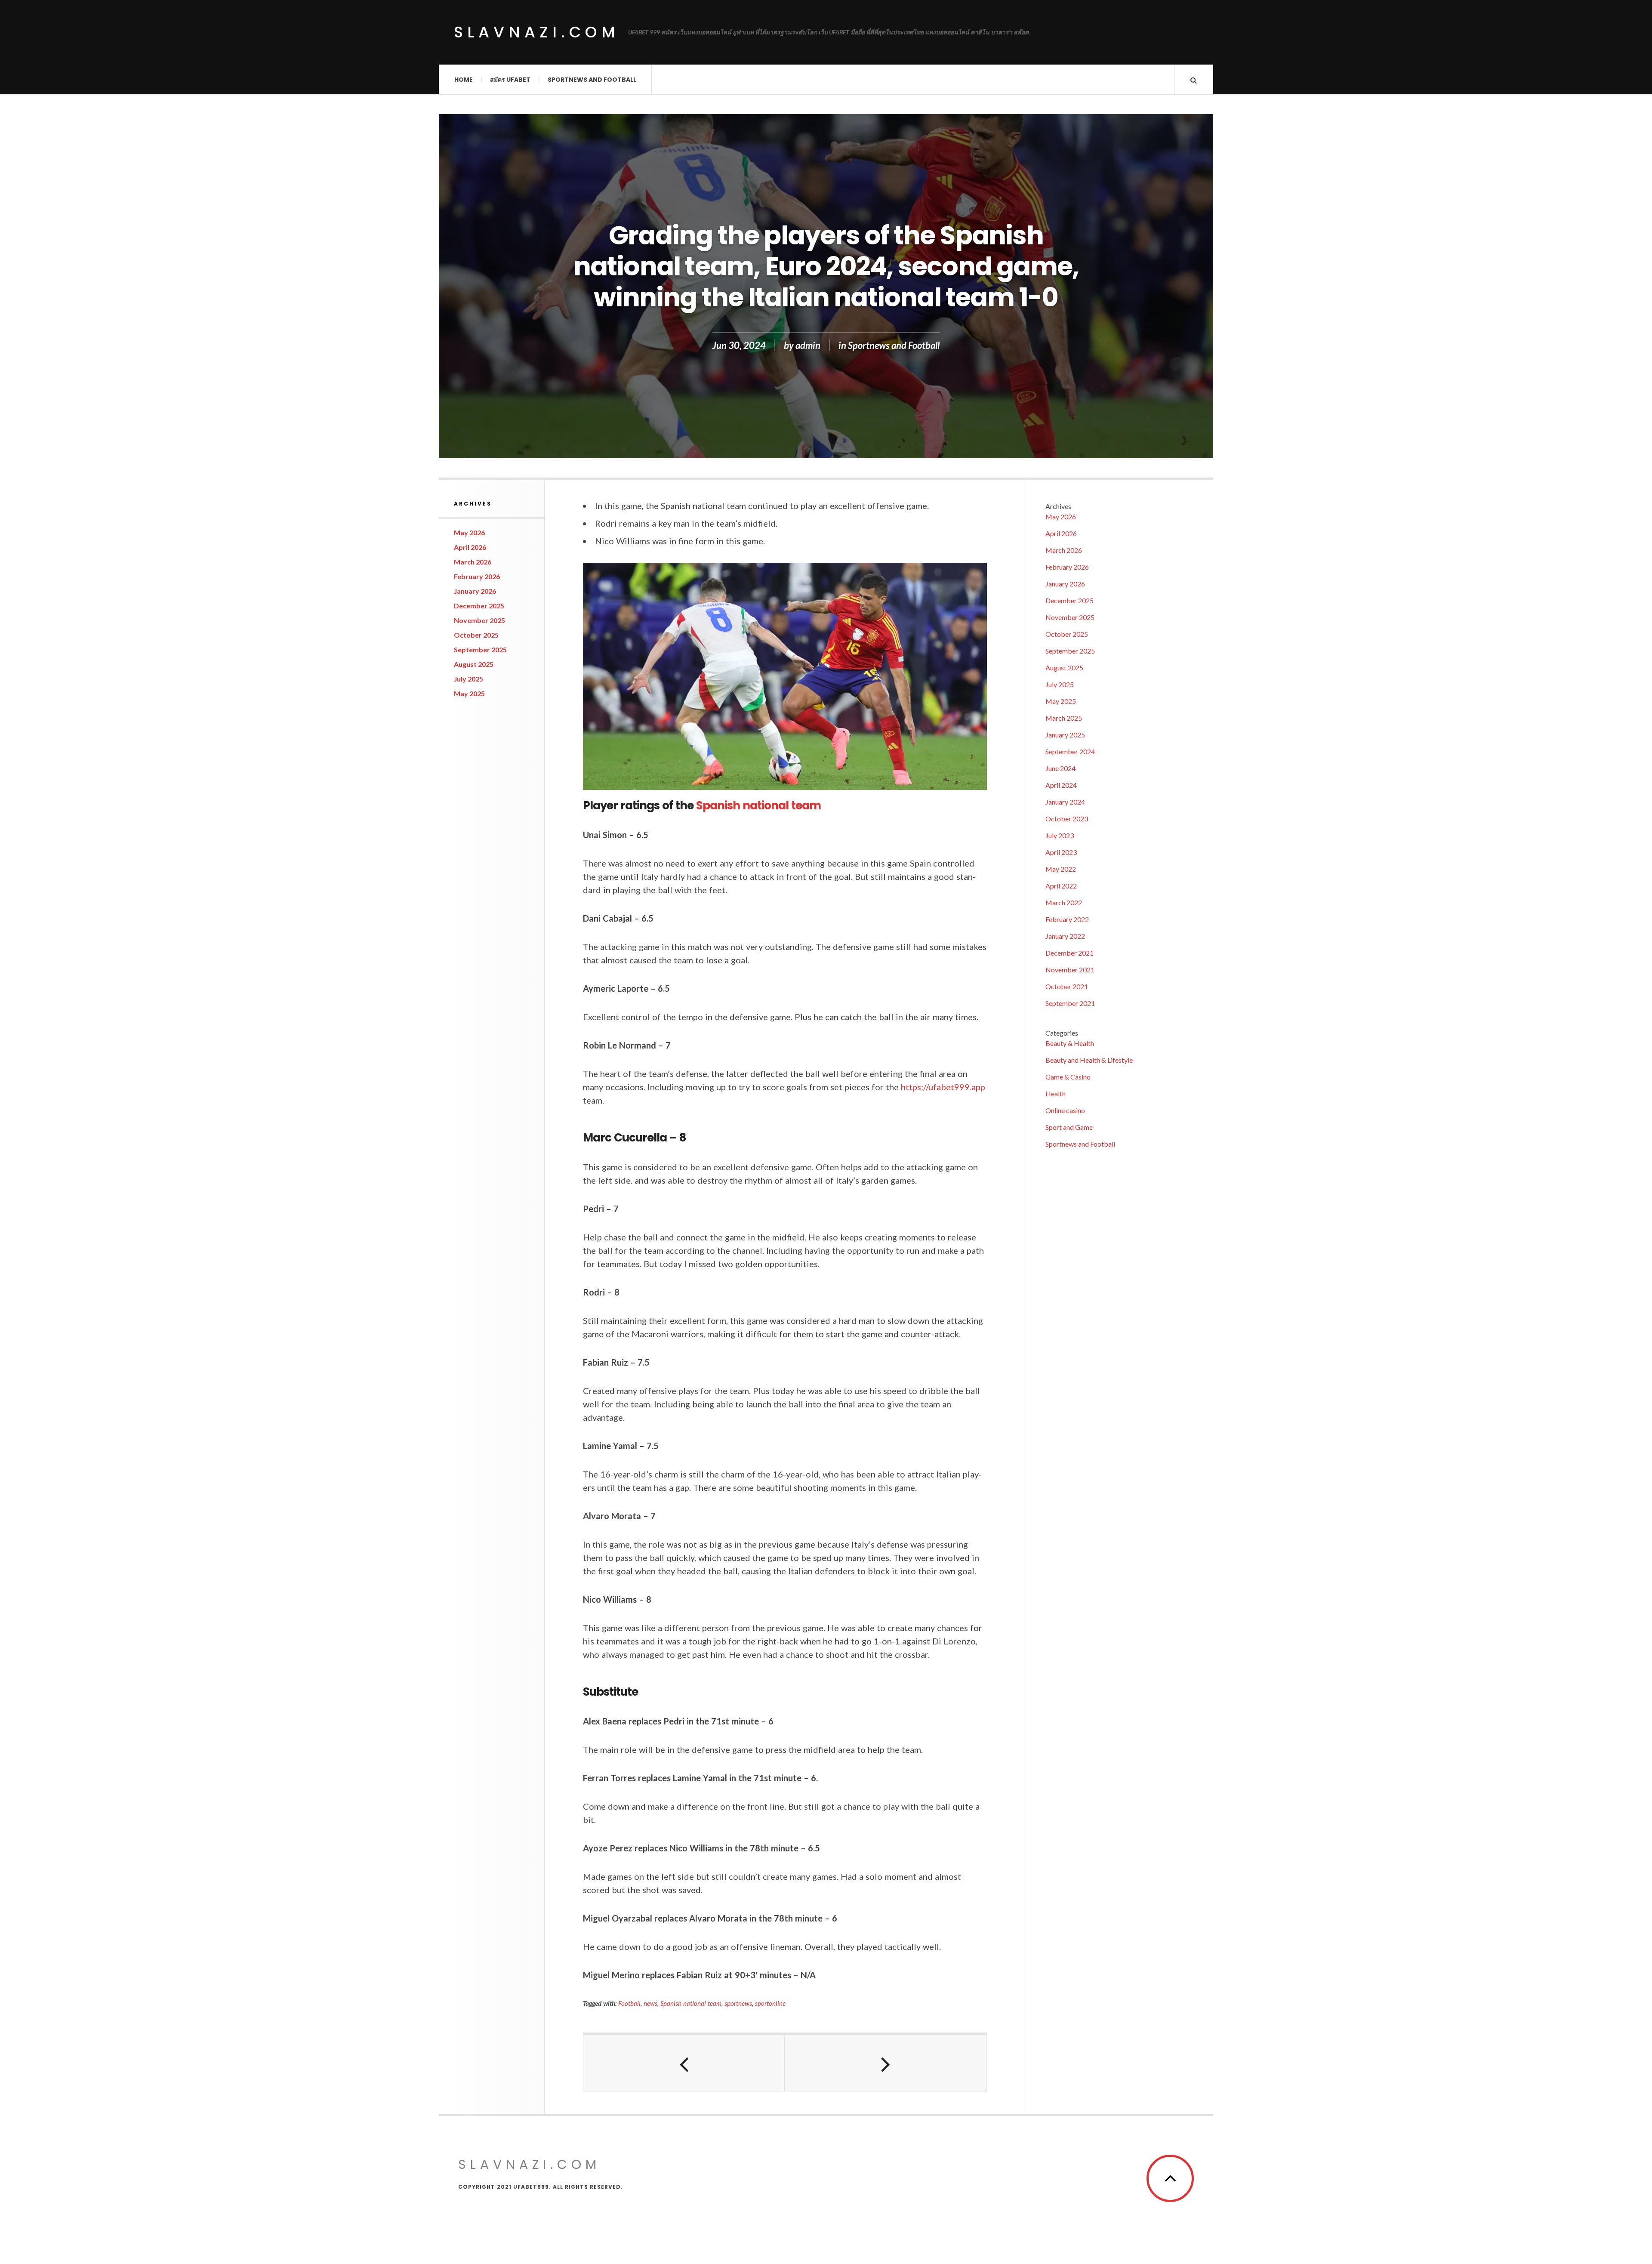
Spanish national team (758, 805)
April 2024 (1061, 785)
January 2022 (1065, 936)
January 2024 (1065, 802)
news (650, 2003)
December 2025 (479, 606)
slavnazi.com (537, 32)
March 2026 (473, 562)
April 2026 (470, 547)
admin (808, 345)
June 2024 (1060, 768)
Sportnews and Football (592, 80)
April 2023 (1061, 852)
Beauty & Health (1070, 1043)
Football (629, 2003)
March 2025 (1064, 718)
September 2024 (1070, 751)
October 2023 (1067, 819)
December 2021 (1069, 953)
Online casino (1065, 1110)
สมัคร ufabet (510, 80)
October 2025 (476, 635)
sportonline (770, 2003)
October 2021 (1067, 986)
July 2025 (468, 679)
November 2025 (479, 620)
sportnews (738, 2003)
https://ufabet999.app (943, 1087)
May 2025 (469, 693)
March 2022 (1064, 902)
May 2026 (469, 532)
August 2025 (474, 664)
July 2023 (1060, 835)
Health (1056, 1093)
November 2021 (1070, 970)
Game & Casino (1068, 1077)
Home (464, 80)
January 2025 (1065, 735)
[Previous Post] (684, 2063)
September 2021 (1070, 1003)
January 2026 (475, 591)
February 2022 (1067, 919)
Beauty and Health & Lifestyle (1089, 1060)
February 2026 (477, 576)
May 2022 (1061, 869)
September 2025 (480, 649)
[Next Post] (885, 2063)
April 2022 (1061, 886)
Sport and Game (1069, 1127)
